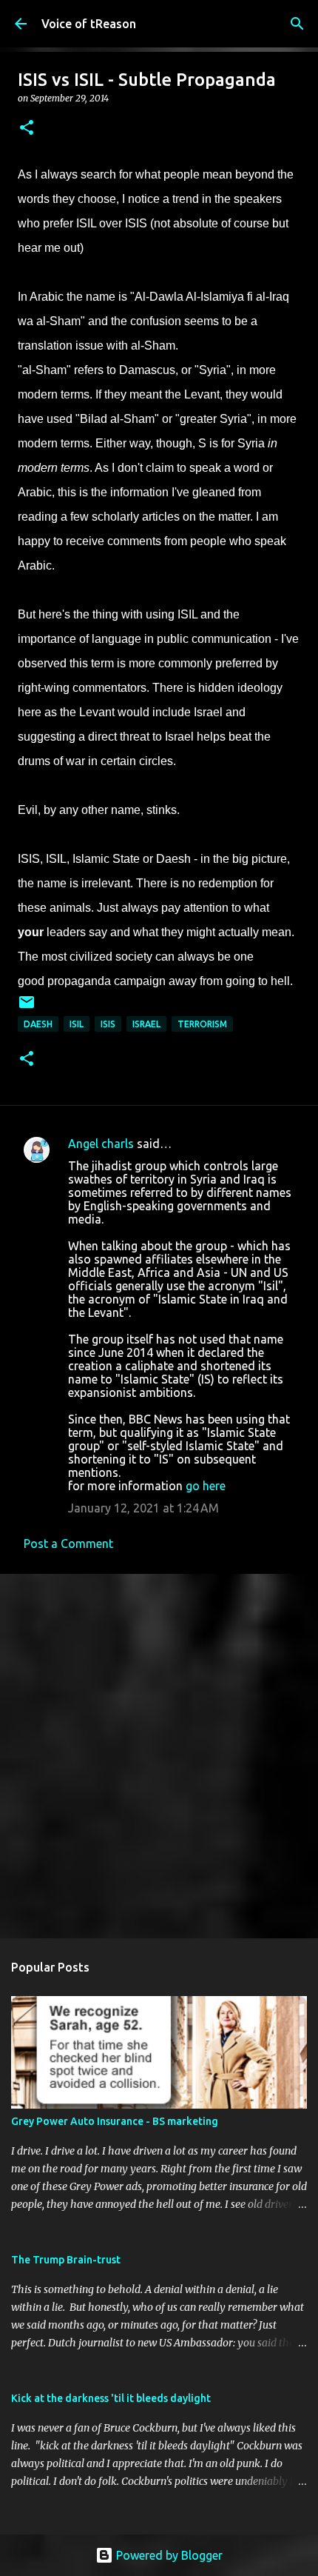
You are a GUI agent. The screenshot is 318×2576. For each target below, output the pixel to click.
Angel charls (101, 1144)
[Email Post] (27, 1008)
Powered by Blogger (168, 2555)
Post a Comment (68, 1544)
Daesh (38, 1024)
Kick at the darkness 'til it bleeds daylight (111, 2398)
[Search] (297, 24)
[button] (27, 129)
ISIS (108, 1024)
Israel (146, 1024)
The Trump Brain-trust (66, 2260)
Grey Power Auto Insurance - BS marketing (115, 2121)
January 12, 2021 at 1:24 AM (143, 1508)
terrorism (202, 1024)
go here (206, 1486)
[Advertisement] (159, 1755)
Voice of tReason (89, 24)
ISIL (77, 1024)
